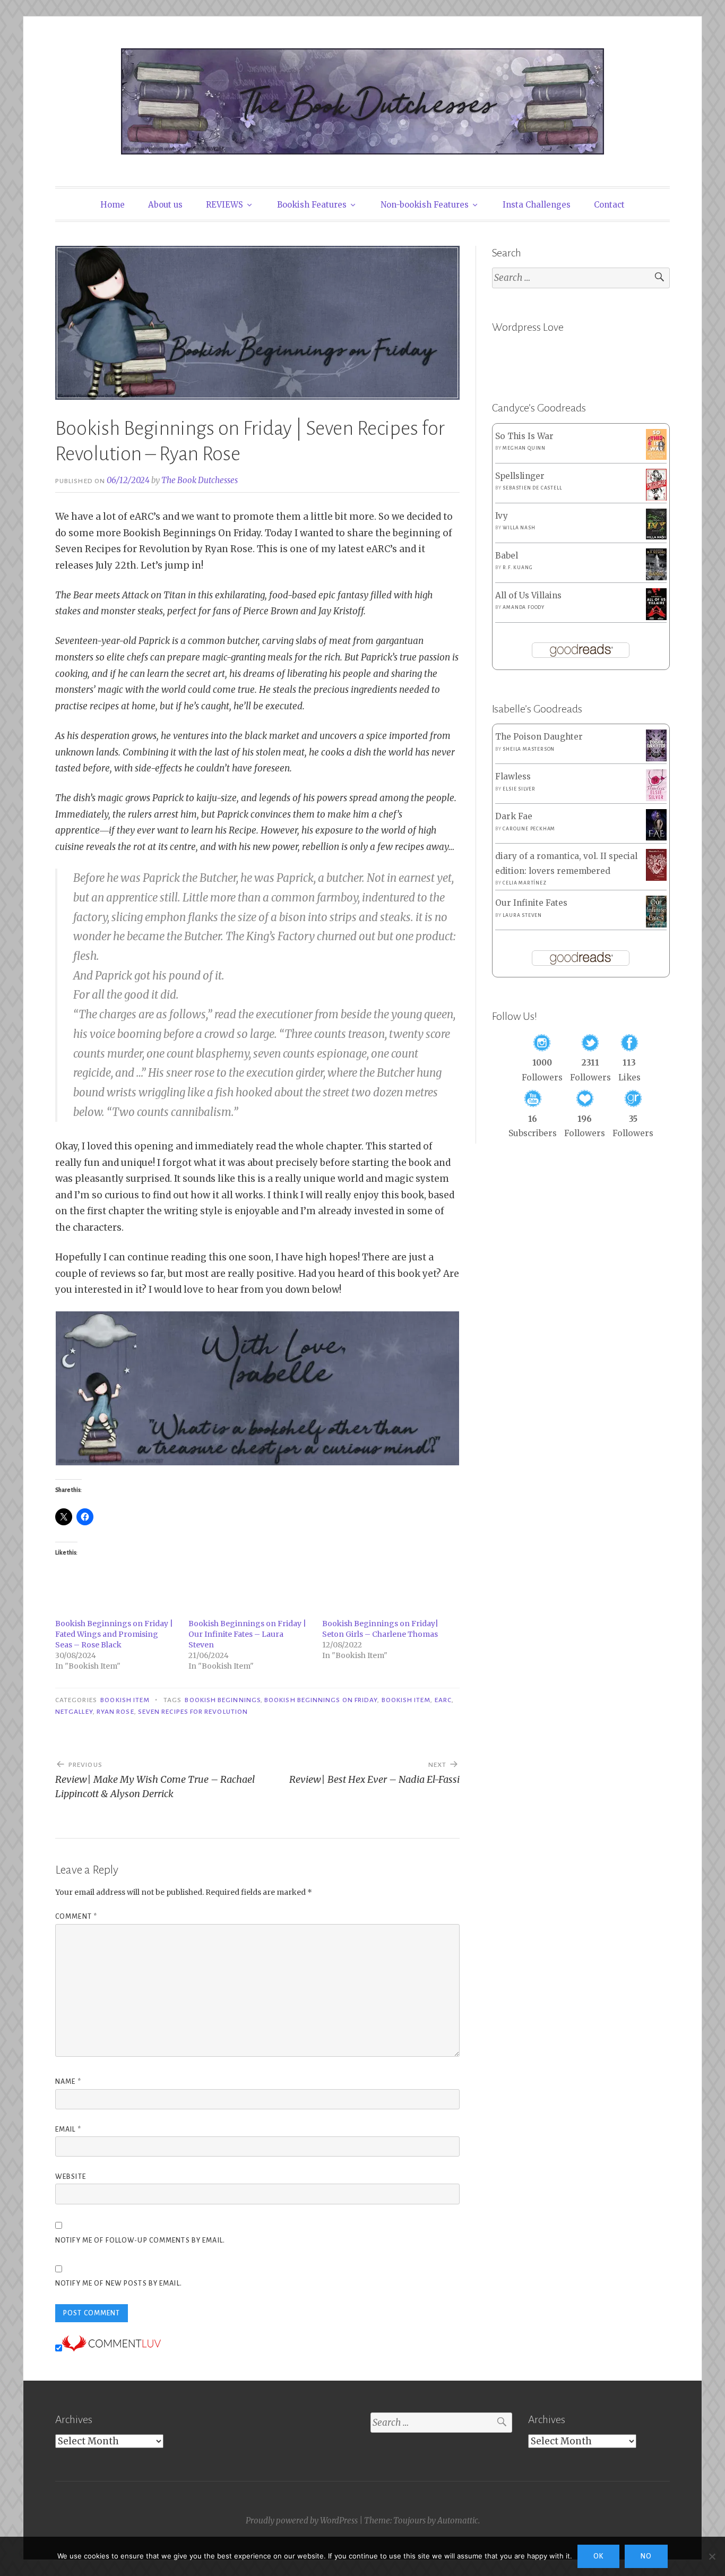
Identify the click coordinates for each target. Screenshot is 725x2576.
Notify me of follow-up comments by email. (140, 2240)
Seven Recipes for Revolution (193, 1712)
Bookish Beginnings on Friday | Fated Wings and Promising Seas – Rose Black (114, 1634)
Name (68, 2082)
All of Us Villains (528, 595)
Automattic (458, 2521)
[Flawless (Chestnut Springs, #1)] (656, 798)
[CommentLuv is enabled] (111, 2348)
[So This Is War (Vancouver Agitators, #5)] (656, 457)
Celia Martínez (524, 883)
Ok (598, 2556)
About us (165, 205)
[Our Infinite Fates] (656, 925)
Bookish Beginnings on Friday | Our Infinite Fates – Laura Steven (247, 1634)
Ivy (502, 516)
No (646, 2556)
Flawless (513, 776)
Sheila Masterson (529, 749)
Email (68, 2130)
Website (71, 2177)
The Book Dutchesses (200, 480)
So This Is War (524, 436)
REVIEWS (225, 205)
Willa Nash (519, 528)
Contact (609, 205)
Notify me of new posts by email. (119, 2283)
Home (113, 205)
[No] (712, 2556)
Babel (507, 556)
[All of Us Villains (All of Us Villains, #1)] (656, 618)
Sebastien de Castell (532, 488)
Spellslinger (520, 476)
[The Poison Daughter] (656, 758)
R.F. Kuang (517, 568)
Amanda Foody (524, 607)
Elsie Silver (519, 789)
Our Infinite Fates (531, 903)
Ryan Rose (115, 1712)
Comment (76, 1917)
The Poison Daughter (539, 737)
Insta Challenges (537, 205)
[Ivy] (656, 536)
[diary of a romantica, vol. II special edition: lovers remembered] (656, 878)
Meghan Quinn (524, 448)
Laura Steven (522, 915)
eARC (443, 1700)
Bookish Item (125, 1700)
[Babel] (656, 577)
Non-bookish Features (425, 205)
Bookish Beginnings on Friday (321, 1700)
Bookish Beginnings (222, 1700)
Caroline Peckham (529, 829)
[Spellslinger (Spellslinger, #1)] (656, 498)
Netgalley (74, 1712)
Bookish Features (312, 205)
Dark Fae (514, 816)
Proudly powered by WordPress (302, 2521)
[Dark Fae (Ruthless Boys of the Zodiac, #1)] (656, 838)
